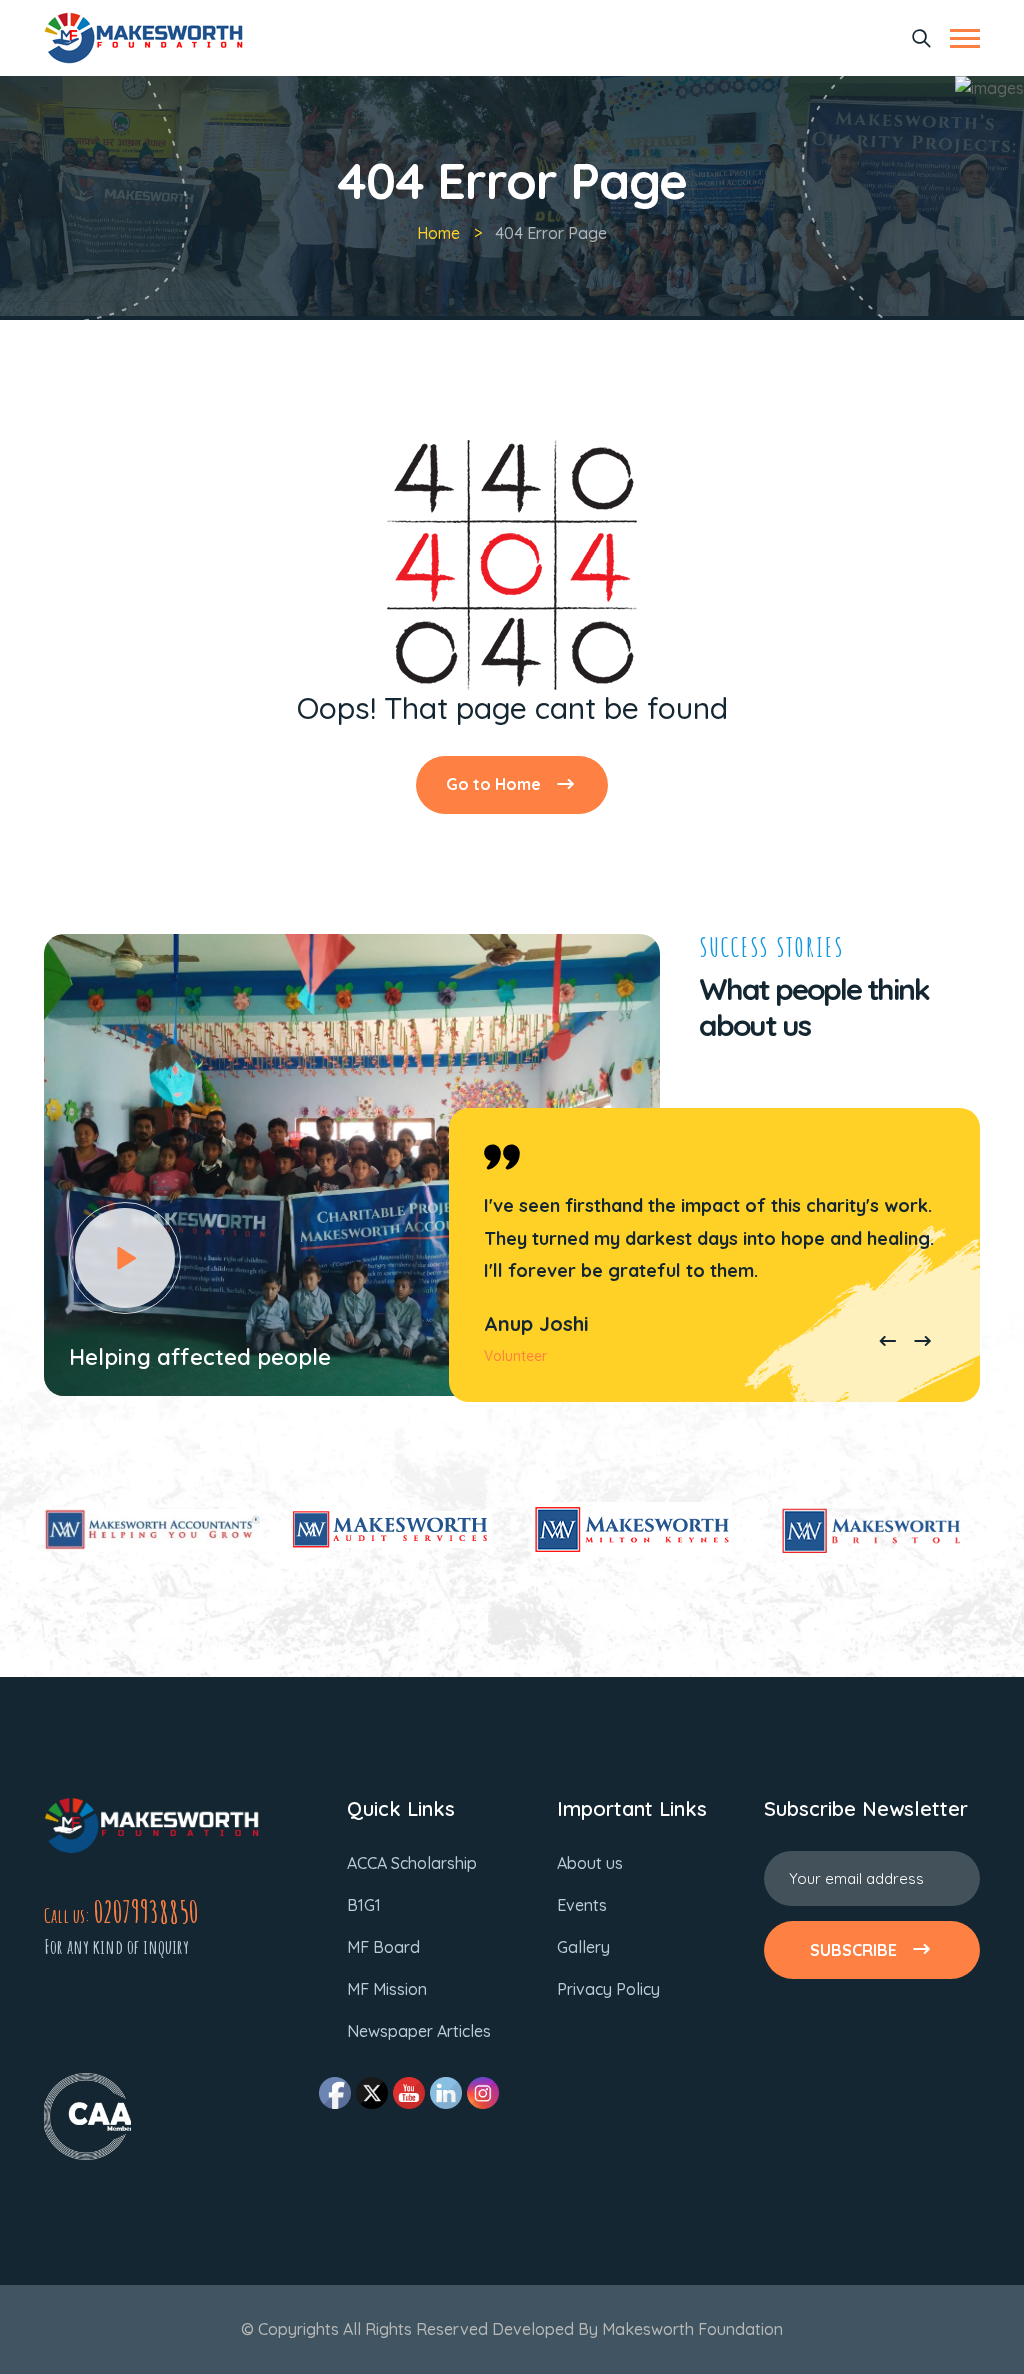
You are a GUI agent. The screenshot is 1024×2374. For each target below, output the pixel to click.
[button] (887, 1343)
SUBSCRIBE (853, 1950)
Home (438, 233)
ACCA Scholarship (412, 1863)
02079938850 (146, 1911)
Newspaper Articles (419, 2031)
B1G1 (364, 1905)
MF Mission (387, 1989)
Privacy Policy (608, 1989)
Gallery (583, 1947)
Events (582, 1905)
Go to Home (493, 784)
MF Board (383, 1947)
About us (590, 1863)
